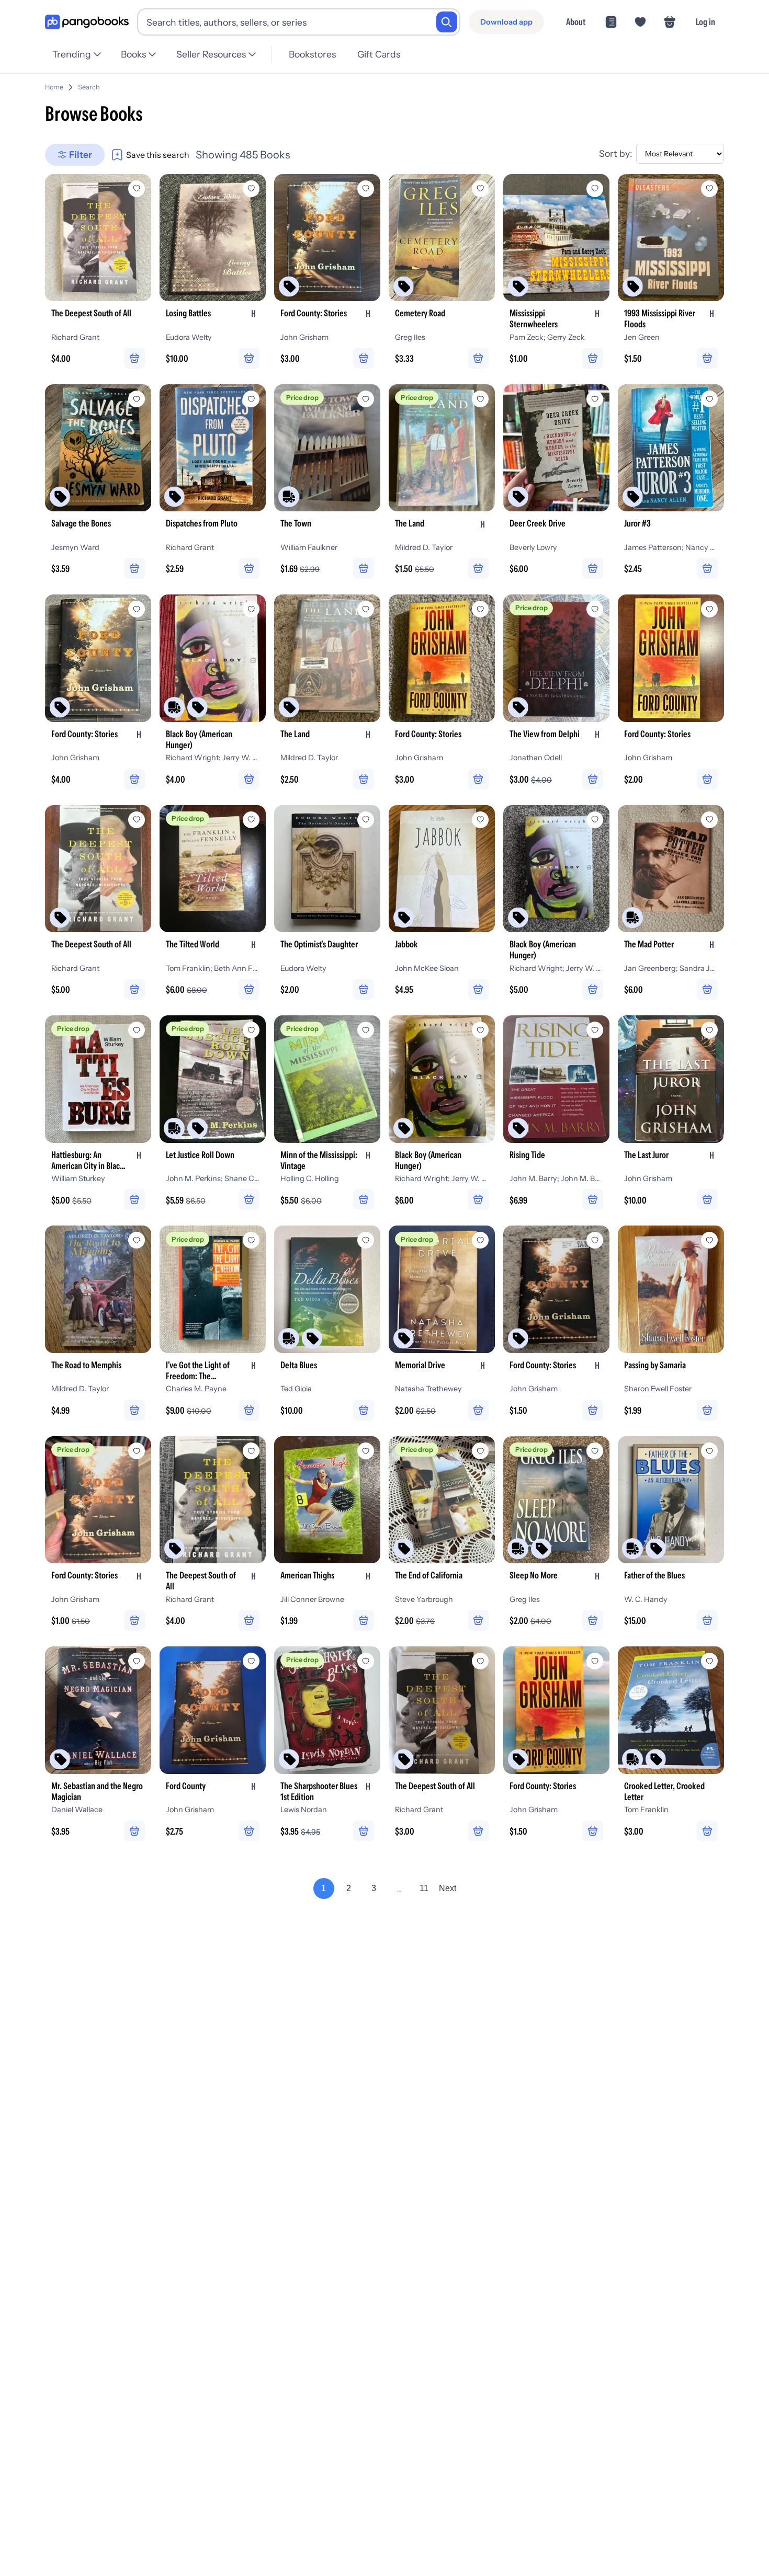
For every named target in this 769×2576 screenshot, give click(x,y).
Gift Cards (379, 54)
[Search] (447, 22)
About (576, 22)
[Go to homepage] (87, 22)
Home (54, 87)
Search (89, 87)
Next (448, 1888)
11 (424, 1888)
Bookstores (312, 54)
